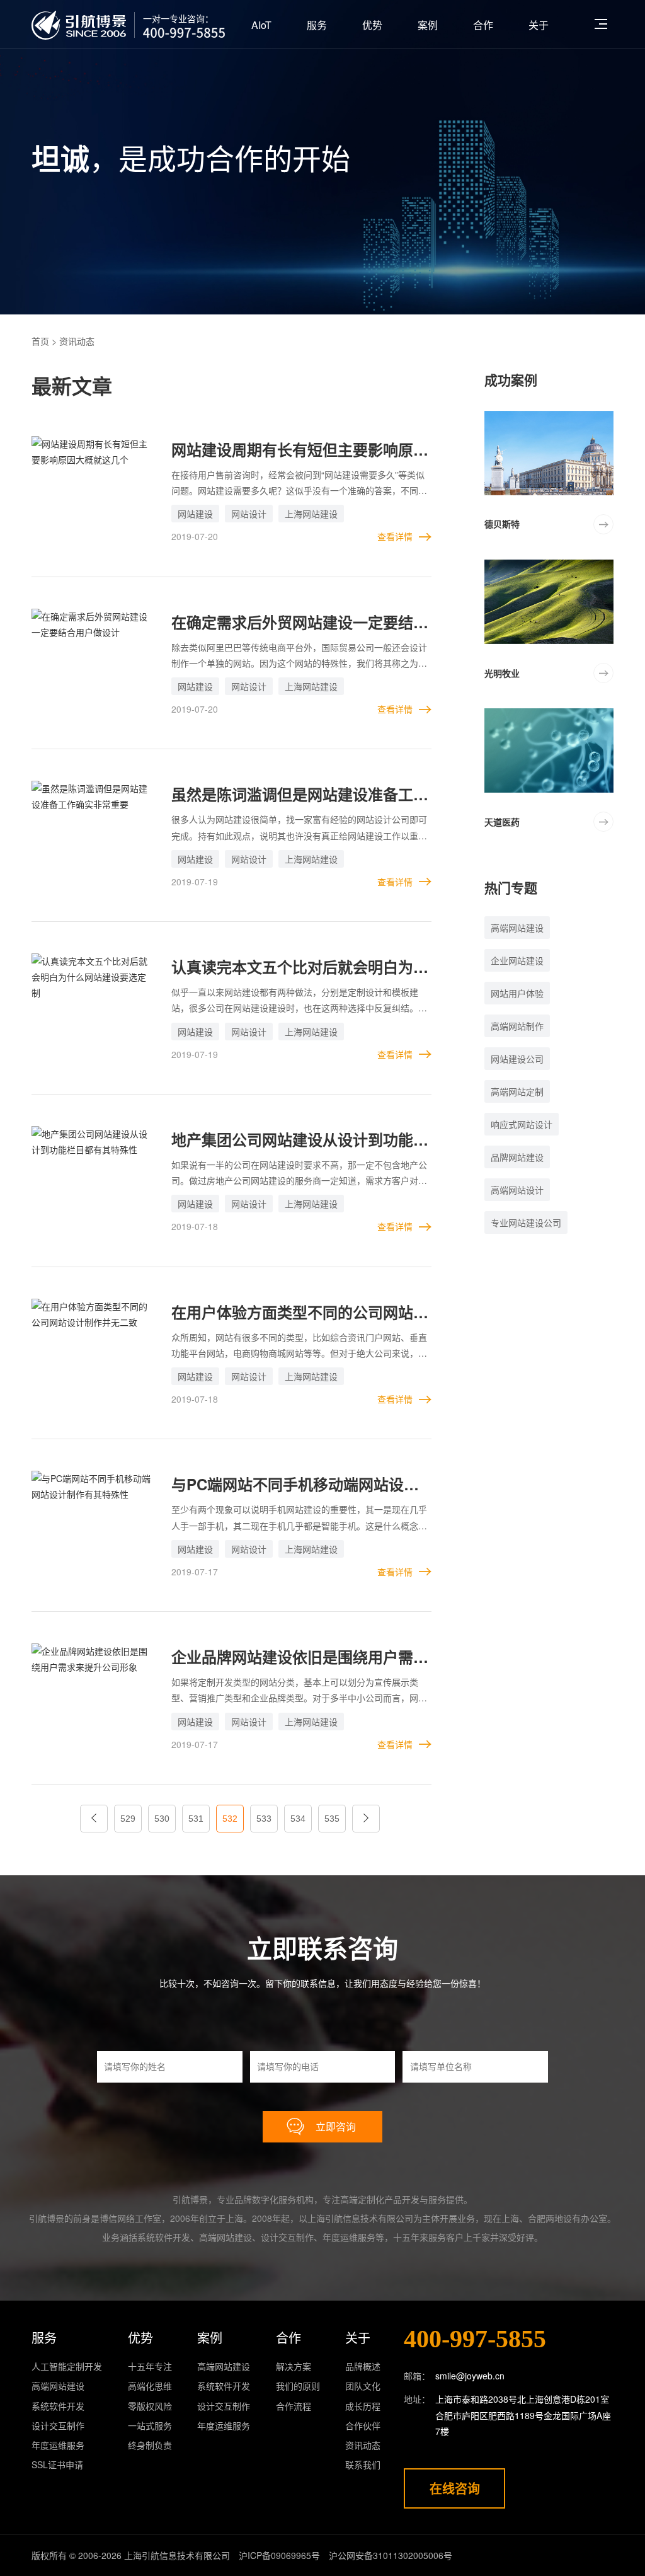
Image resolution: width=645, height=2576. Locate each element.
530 (162, 1819)
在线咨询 (455, 2488)
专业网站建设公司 (526, 1222)
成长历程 (363, 2406)
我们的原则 (298, 2386)
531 (196, 1819)
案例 (428, 25)
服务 (317, 25)
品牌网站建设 (517, 1157)
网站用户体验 (517, 993)
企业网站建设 (517, 960)
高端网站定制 (517, 1091)
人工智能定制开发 (67, 2366)
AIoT (261, 25)
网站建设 (195, 514)
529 (128, 1819)
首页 (40, 341)
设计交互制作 (58, 2425)
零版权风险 (150, 2406)
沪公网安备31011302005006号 (391, 2555)
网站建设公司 (517, 1059)
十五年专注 (150, 2366)
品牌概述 (363, 2366)
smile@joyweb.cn (470, 2376)
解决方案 (294, 2366)
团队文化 (363, 2386)
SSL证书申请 (57, 2464)
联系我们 (363, 2464)
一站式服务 (150, 2425)
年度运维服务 (58, 2445)
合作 (483, 25)
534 (298, 1819)
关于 (539, 25)
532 (230, 1819)
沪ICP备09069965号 (279, 2555)
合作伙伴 (363, 2425)
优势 (372, 25)
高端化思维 (150, 2386)
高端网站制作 (517, 1026)
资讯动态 (363, 2445)
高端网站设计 (517, 1190)
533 (264, 1819)
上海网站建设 (311, 514)
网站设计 (249, 514)
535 (332, 1819)
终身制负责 (150, 2445)
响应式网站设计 (522, 1124)
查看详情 (395, 536)
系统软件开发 (58, 2406)
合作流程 (294, 2406)
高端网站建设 (517, 928)
